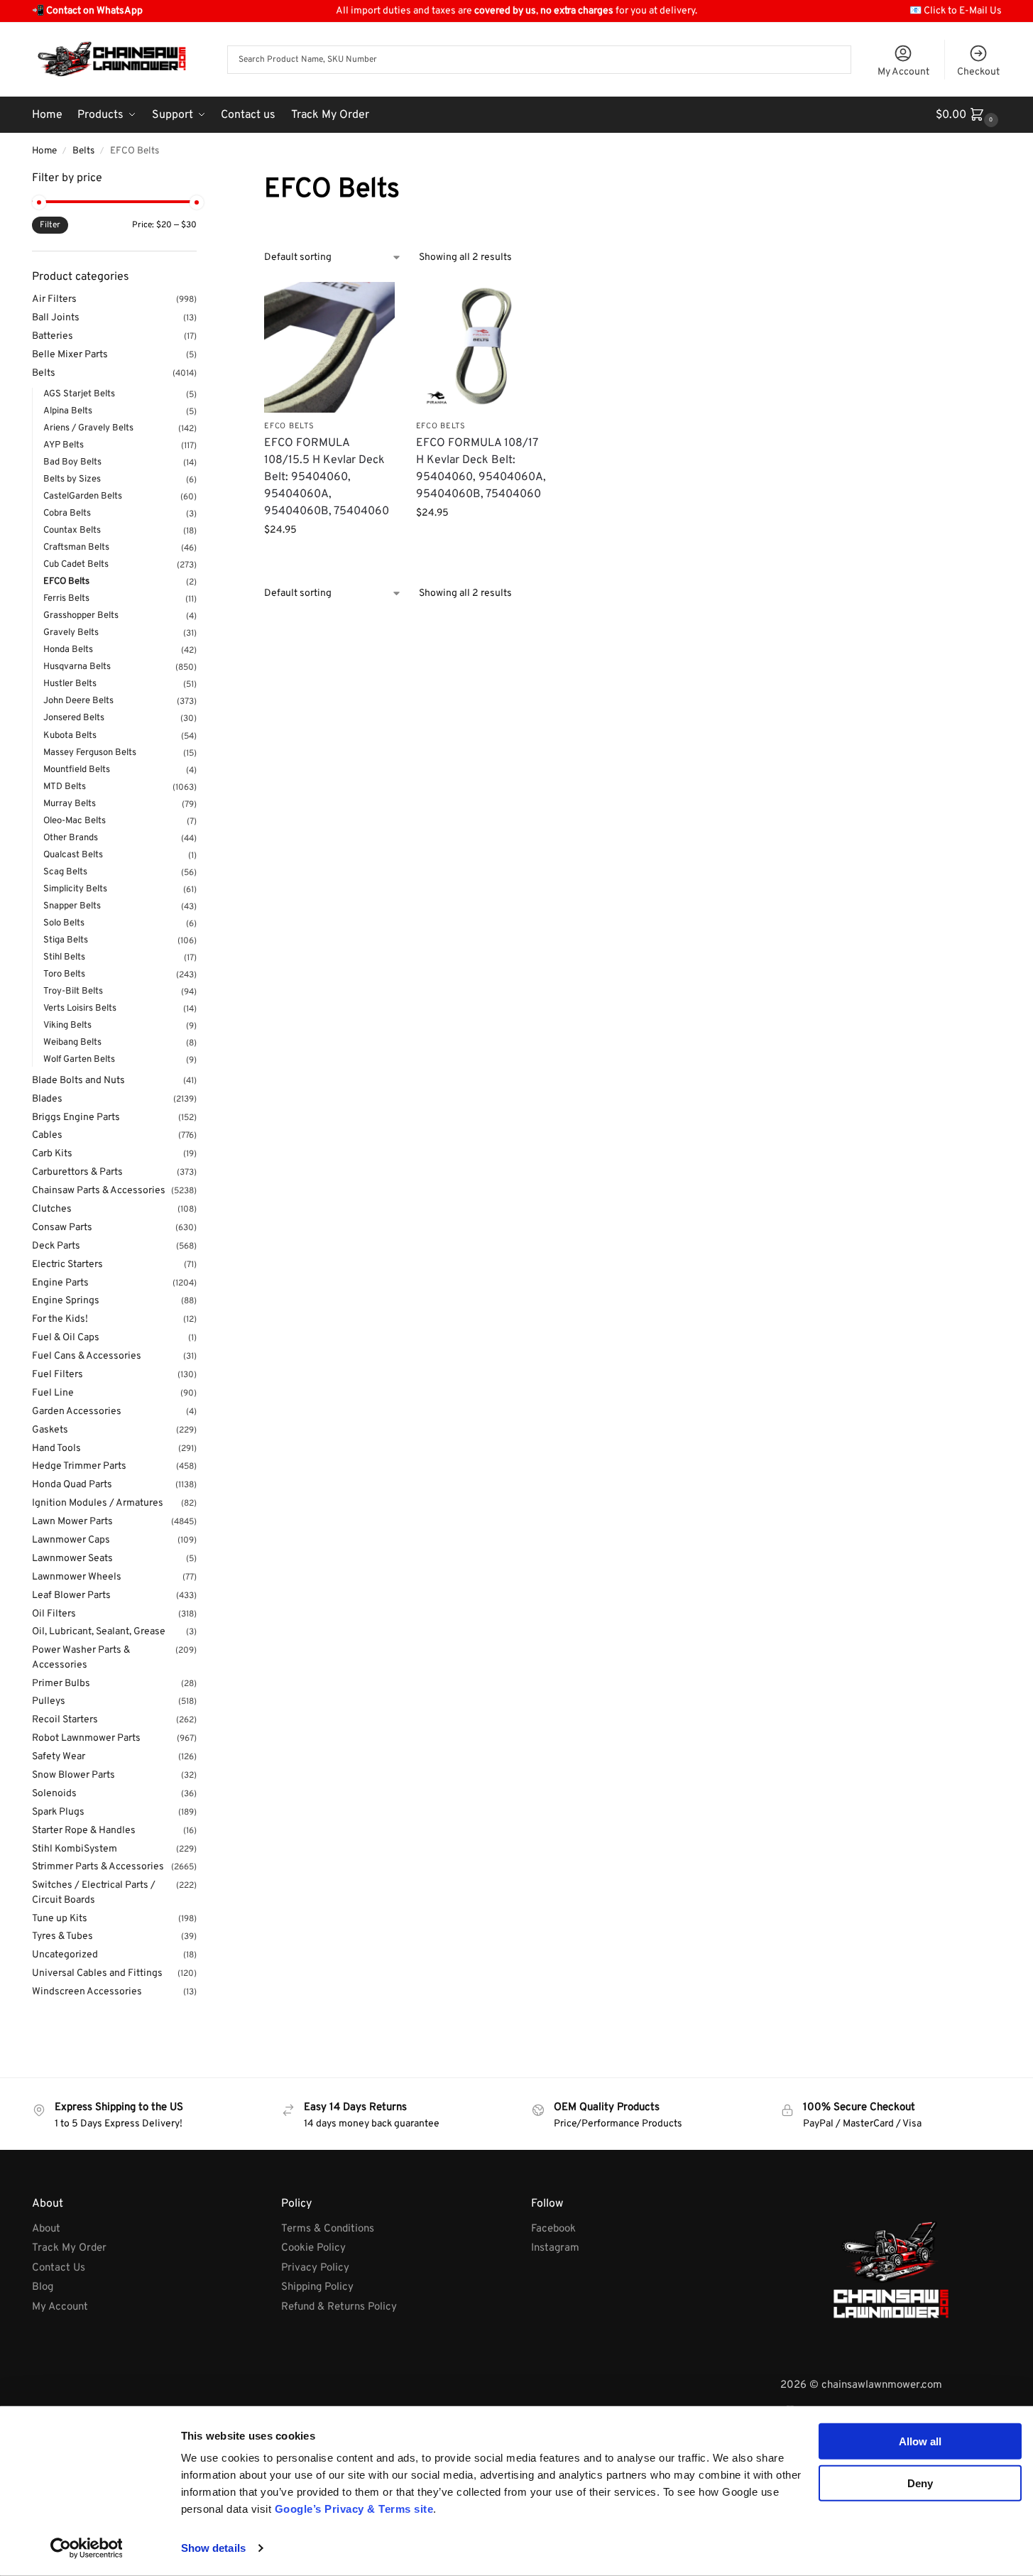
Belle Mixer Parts (70, 355)
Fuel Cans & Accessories (87, 1356)
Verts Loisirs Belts (80, 1009)
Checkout (978, 72)
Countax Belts (72, 531)
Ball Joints (56, 318)
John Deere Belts (78, 701)
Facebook (553, 2229)
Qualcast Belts (73, 855)
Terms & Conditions (328, 2229)
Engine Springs (66, 1301)
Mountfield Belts (77, 770)
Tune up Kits (60, 1919)
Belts (83, 151)
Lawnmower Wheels (77, 1577)
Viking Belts (67, 1026)
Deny (920, 2483)
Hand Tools (56, 1449)
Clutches (52, 1209)
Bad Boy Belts (72, 462)
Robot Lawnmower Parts (86, 1738)
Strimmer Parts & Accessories (98, 1867)
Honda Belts (68, 650)
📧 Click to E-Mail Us (956, 11)
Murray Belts (70, 804)
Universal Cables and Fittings (97, 1973)
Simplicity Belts (75, 889)
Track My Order (69, 2248)
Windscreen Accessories (87, 1992)
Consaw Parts (62, 1228)
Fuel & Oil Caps (66, 1338)
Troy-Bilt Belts (73, 991)
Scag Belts (65, 872)
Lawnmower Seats (72, 1559)
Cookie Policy (313, 2248)
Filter (50, 225)
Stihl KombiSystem (75, 1849)
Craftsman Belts (76, 548)
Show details (213, 2548)
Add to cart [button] (330, 560)
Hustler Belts (70, 684)
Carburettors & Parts (77, 1172)
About (46, 2229)
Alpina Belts (68, 411)
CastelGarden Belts (83, 496)
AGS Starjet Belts (79, 394)
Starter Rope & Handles (84, 1831)
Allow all (920, 2441)
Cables (47, 1135)
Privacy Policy (315, 2268)
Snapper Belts (72, 906)
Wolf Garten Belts (79, 1060)
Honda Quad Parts (72, 1485)
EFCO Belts (289, 426)
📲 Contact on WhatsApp (87, 11)
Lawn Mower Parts (72, 1522)
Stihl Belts (64, 957)
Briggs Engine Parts (76, 1118)
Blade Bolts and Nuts (78, 1081)
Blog (43, 2287)
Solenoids (54, 1794)
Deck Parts (56, 1246)
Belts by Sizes (72, 479)
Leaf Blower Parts (71, 1596)
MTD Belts (65, 787)
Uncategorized (65, 1955)
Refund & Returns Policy (339, 2307)
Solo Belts (64, 923)
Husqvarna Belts (77, 667)
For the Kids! (60, 1319)
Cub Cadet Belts (76, 565)
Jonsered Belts (74, 718)
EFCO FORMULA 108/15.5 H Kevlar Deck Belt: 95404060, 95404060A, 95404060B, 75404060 (327, 477)
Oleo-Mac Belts (75, 821)
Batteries (53, 336)
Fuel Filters (58, 1375)
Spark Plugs (58, 1812)
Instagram (555, 2248)
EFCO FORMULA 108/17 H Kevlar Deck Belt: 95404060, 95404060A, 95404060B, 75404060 (481, 469)
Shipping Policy (317, 2287)
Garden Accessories (77, 1412)
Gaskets (50, 1430)
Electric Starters (67, 1265)
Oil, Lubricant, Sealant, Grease (99, 1632)
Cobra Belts (67, 513)
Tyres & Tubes (62, 1936)
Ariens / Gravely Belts (88, 428)
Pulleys (49, 1701)
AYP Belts (64, 445)
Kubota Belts (70, 736)
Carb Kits (52, 1154)
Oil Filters (54, 1614)
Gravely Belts (71, 633)
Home (44, 151)
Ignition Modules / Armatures (98, 1503)
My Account (903, 72)
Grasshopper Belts (81, 616)
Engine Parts (60, 1283)
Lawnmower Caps (71, 1540)
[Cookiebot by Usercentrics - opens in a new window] (86, 2548)
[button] (969, 115)
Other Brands (71, 838)
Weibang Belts (72, 1043)
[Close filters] (201, 179)
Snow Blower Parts (73, 1775)
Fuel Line (53, 1393)
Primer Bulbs (61, 1684)
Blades (47, 1099)
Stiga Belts (66, 940)
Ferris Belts (66, 599)
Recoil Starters (65, 1720)
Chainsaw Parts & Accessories (99, 1191)
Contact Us (59, 2268)
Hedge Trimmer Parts (79, 1466)
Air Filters (54, 299)
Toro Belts (64, 974)
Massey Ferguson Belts (90, 753)
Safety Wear (59, 1757)
